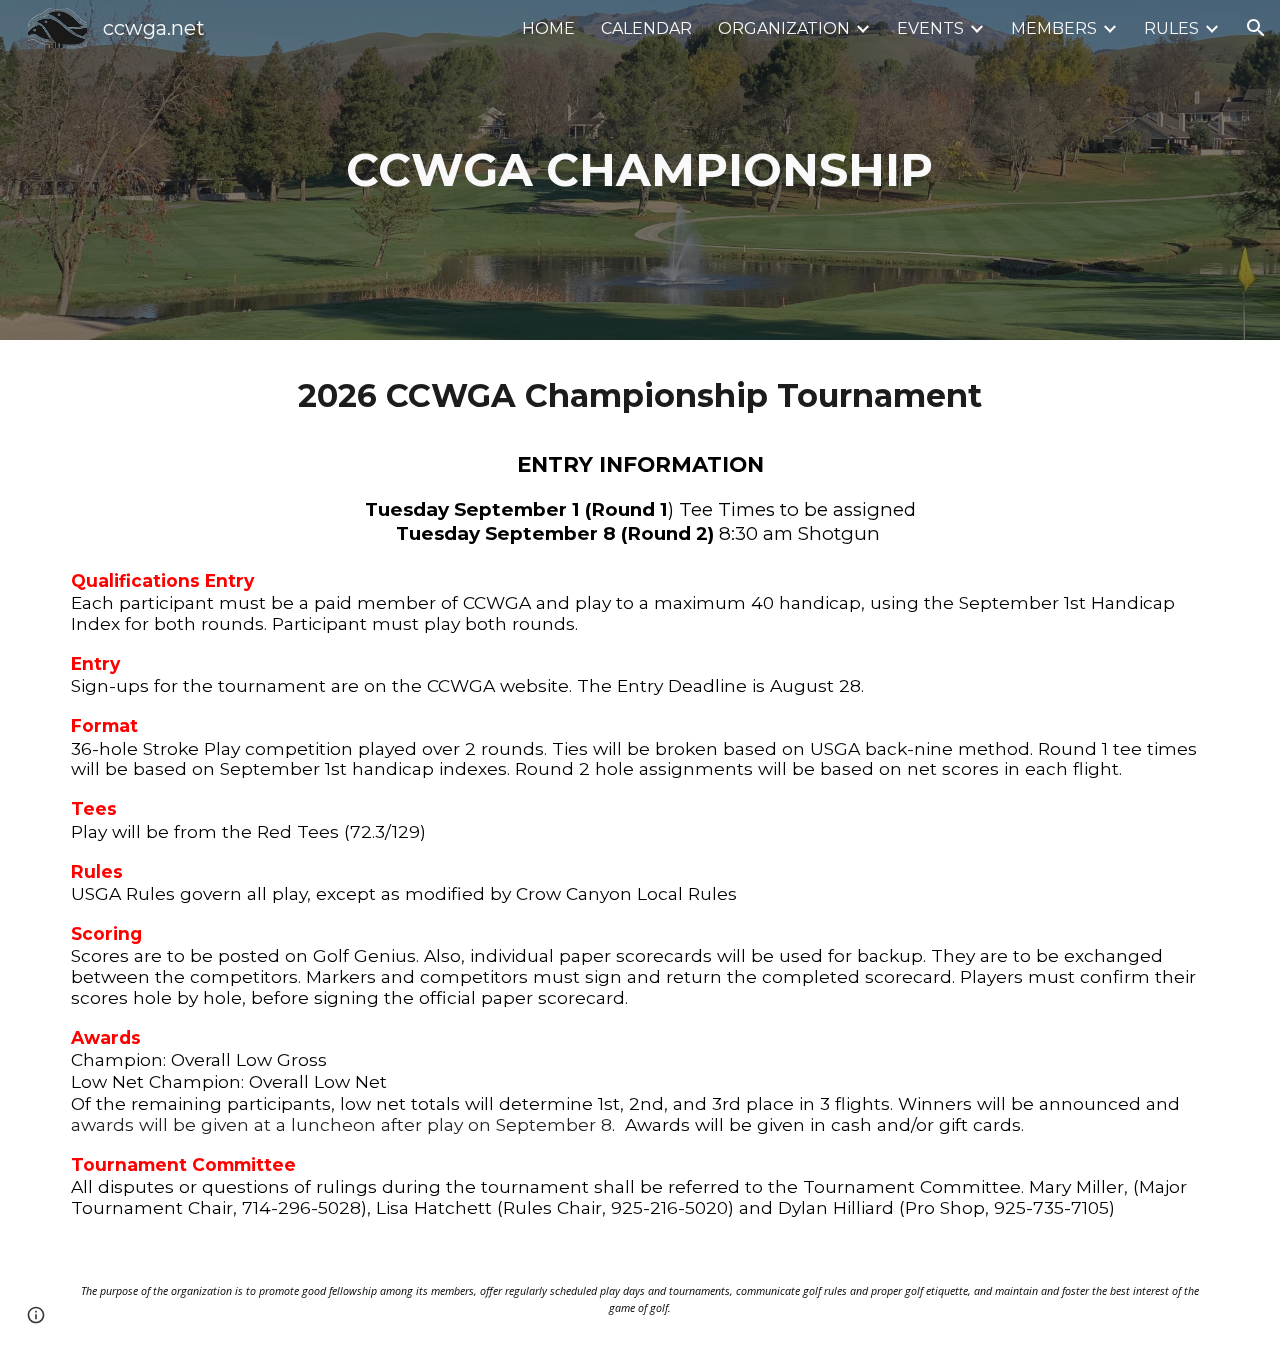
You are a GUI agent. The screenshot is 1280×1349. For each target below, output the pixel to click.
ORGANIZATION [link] (784, 28)
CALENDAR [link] (646, 28)
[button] (1256, 28)
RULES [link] (1171, 28)
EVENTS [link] (930, 28)
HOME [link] (548, 28)
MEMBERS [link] (1054, 28)
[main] (640, 170)
